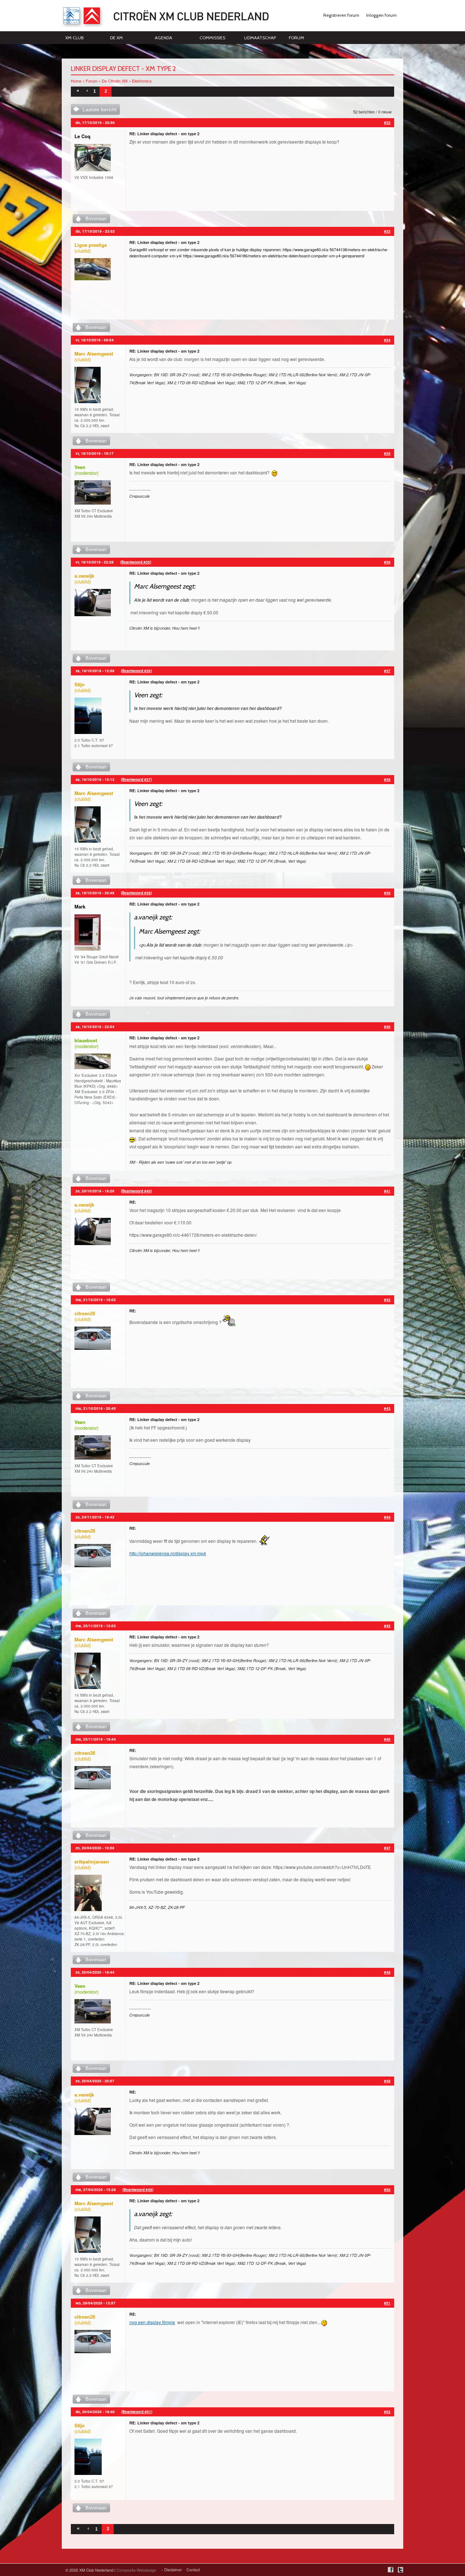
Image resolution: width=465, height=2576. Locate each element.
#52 (387, 2412)
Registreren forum (341, 15)
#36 (387, 562)
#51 (387, 2303)
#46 (387, 1739)
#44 (387, 1517)
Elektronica (142, 81)
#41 (387, 1191)
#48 (387, 1972)
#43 (387, 1408)
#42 (387, 1300)
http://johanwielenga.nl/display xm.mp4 (168, 1553)
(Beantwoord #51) (137, 2412)
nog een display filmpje (152, 2322)
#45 (387, 1626)
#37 (387, 671)
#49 (387, 2081)
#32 (387, 123)
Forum (296, 38)
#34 (387, 340)
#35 (387, 453)
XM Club (74, 38)
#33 (387, 231)
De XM (116, 38)
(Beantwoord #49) (138, 2190)
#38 (387, 779)
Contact (193, 2570)
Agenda (163, 38)
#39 (387, 893)
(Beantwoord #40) (136, 1191)
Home (76, 81)
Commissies (212, 38)
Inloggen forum (381, 15)
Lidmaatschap (260, 38)
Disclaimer (173, 2570)
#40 (387, 1027)
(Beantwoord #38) (136, 893)
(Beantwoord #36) (136, 671)
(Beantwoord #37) (136, 779)
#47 (387, 1848)
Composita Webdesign (136, 2570)
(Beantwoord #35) (136, 562)
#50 (387, 2190)
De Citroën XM (115, 81)
